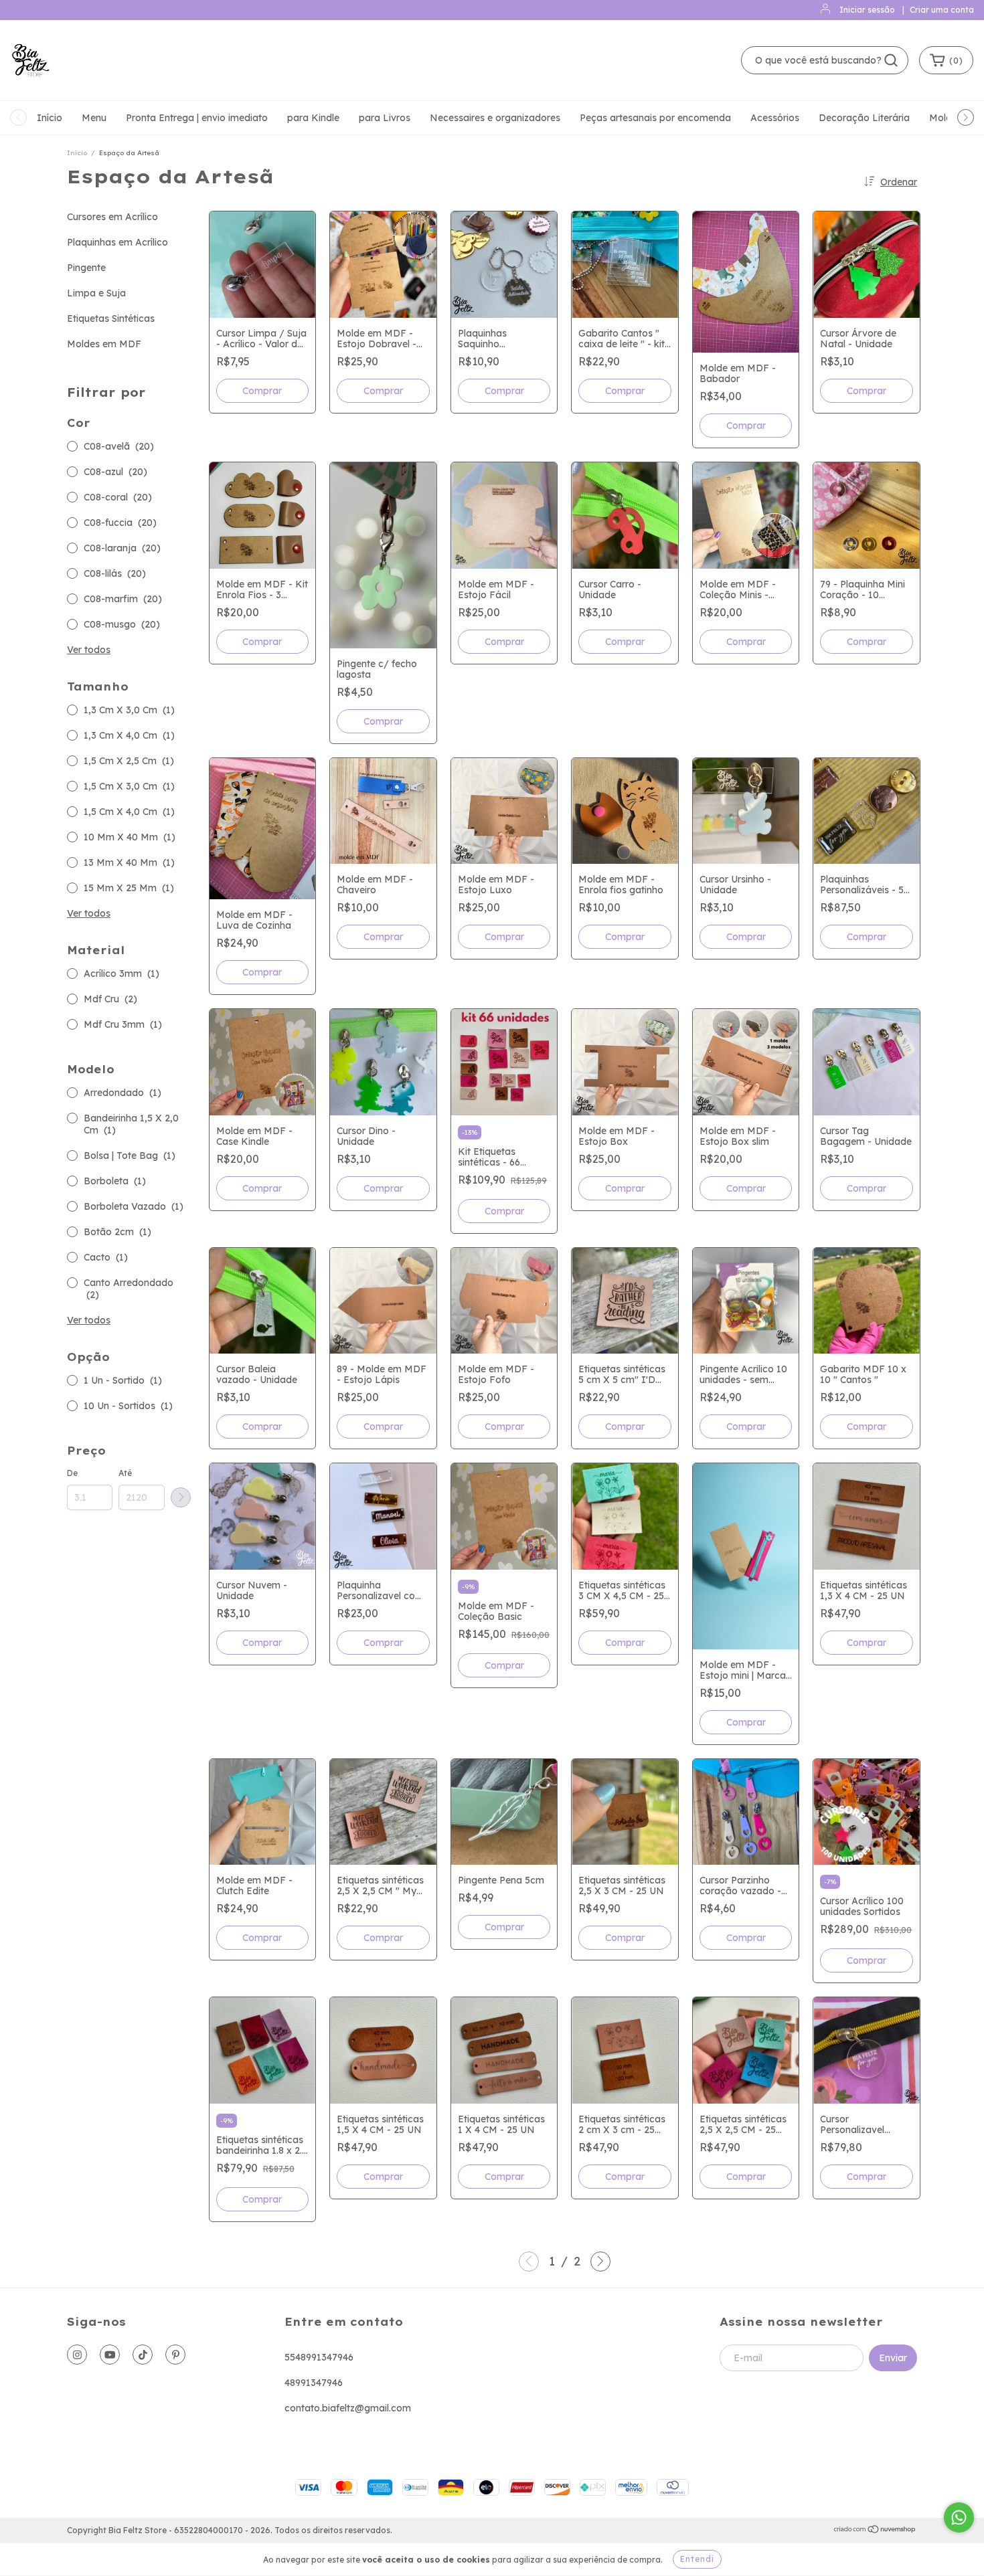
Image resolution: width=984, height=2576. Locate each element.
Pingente (86, 268)
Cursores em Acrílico (112, 217)
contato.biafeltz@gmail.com (348, 2408)
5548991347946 (319, 2357)
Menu (94, 118)
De (72, 1473)
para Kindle (313, 118)
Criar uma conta (942, 10)
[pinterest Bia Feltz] (175, 2355)
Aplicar (181, 1497)
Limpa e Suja (96, 293)
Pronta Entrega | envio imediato (197, 118)
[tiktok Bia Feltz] (143, 2355)
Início (50, 118)
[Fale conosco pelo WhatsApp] (959, 2517)
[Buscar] (891, 60)
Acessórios (775, 118)
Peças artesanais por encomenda (655, 118)
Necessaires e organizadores (495, 118)
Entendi (697, 2559)
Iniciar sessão (867, 10)
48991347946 (314, 2383)
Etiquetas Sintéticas (111, 318)
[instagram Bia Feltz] (77, 2355)
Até (125, 1473)
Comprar (262, 391)
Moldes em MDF (104, 344)
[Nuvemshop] (875, 2531)
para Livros (385, 118)
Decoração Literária (864, 118)
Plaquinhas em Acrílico (117, 242)
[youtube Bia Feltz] (110, 2355)
